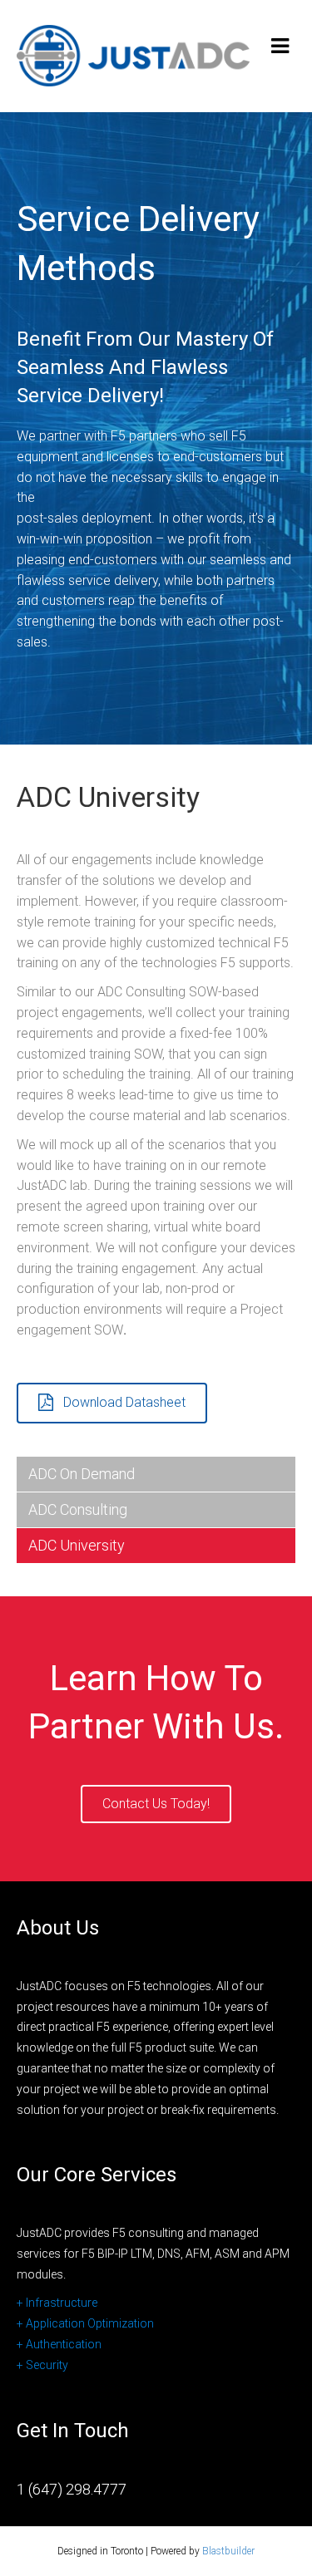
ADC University (77, 1545)
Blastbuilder (228, 2551)
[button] (112, 1403)
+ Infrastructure (57, 2303)
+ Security (42, 2365)
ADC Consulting (78, 1509)
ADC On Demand (82, 1474)
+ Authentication (59, 2344)
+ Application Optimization (85, 2323)
